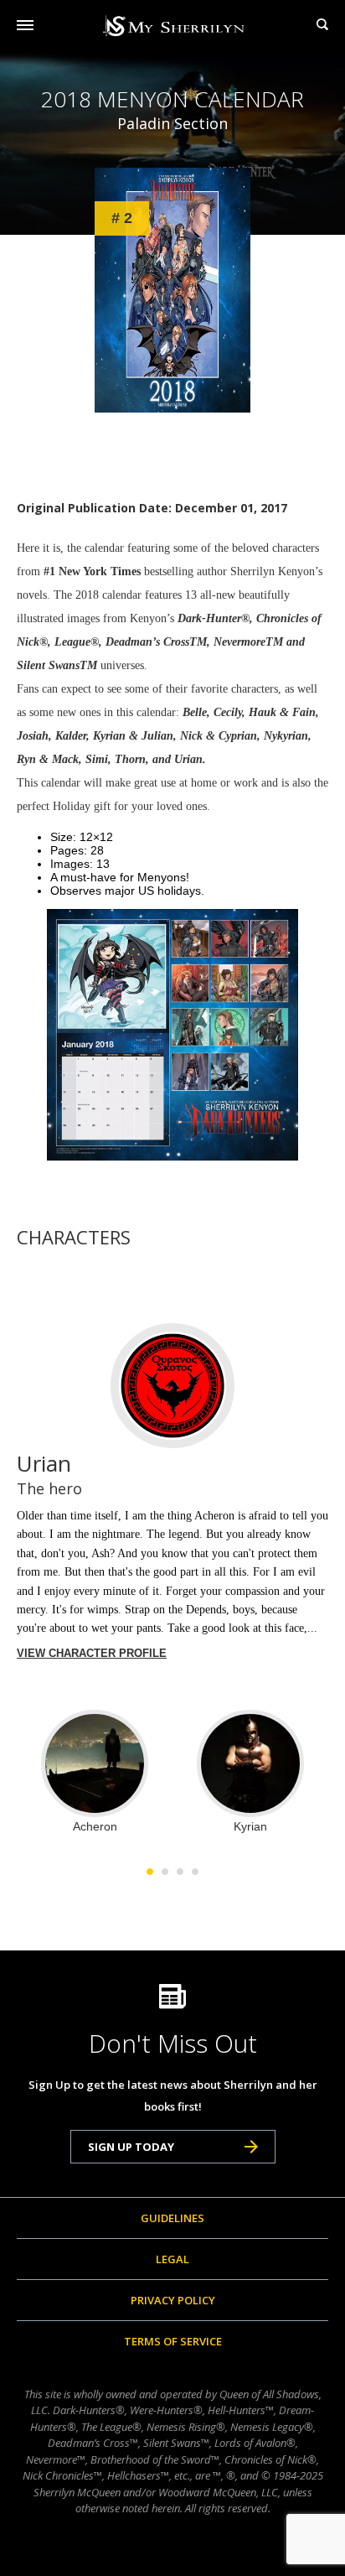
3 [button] (180, 1872)
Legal (172, 2259)
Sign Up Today (131, 2147)
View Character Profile (92, 1653)
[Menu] (25, 25)
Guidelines (172, 2218)
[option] (95, 1771)
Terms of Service (173, 2341)
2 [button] (165, 1872)
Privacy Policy (173, 2300)
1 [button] (150, 1872)
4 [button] (195, 1872)
